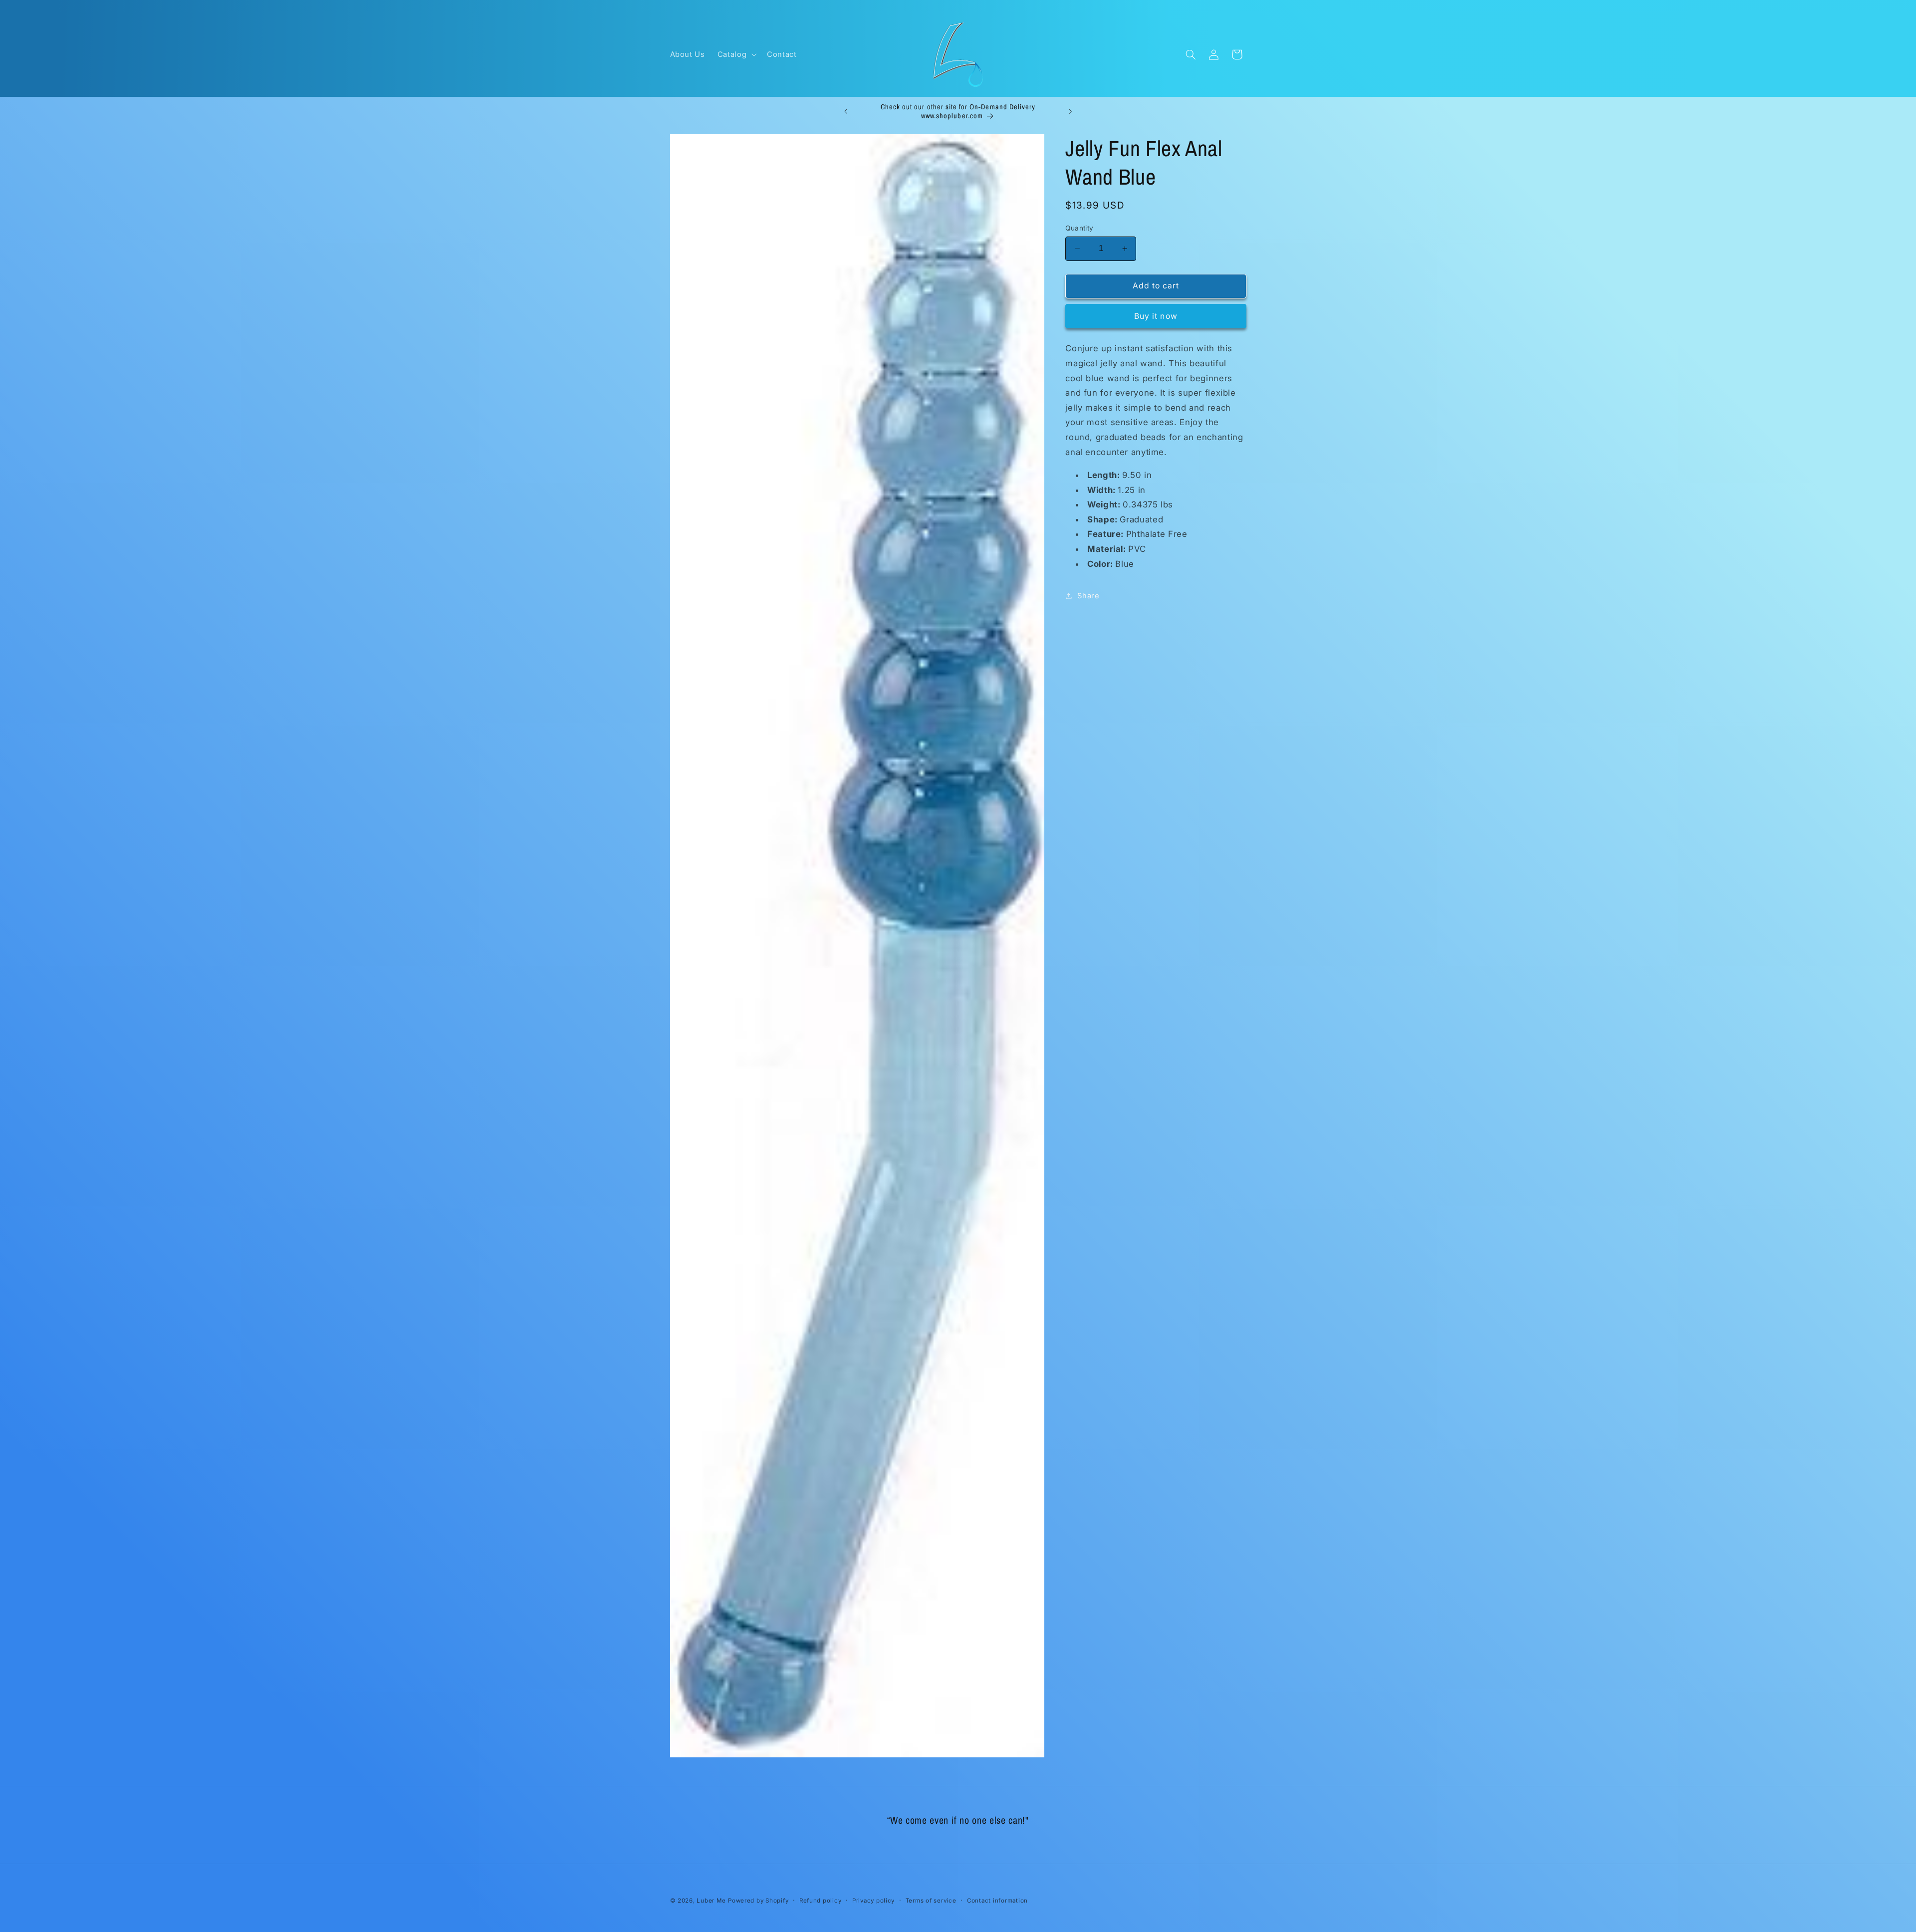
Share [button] (1088, 595)
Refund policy (821, 1901)
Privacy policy (873, 1901)
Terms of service (931, 1901)
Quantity (1079, 228)
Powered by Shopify (758, 1901)
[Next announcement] (1070, 111)
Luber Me (711, 1901)
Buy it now (1156, 316)
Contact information (997, 1901)
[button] (736, 54)
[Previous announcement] (846, 111)
